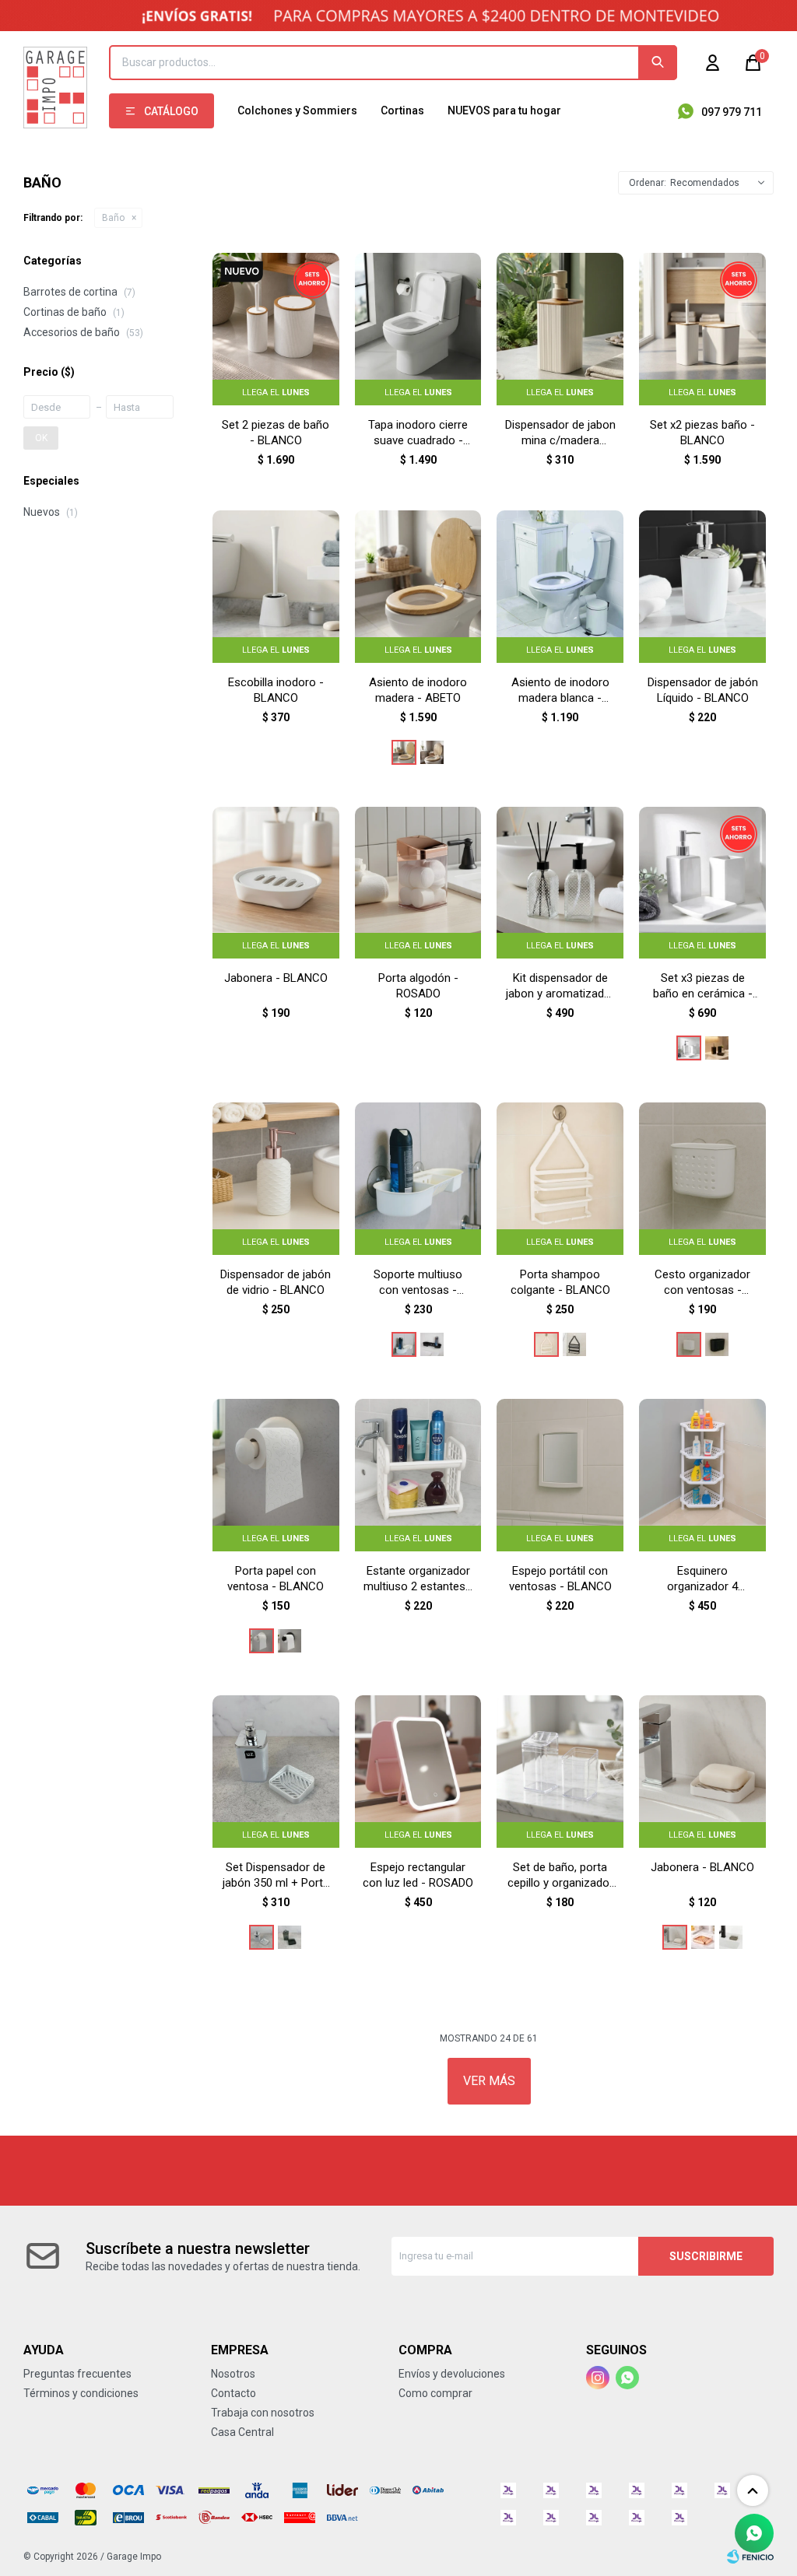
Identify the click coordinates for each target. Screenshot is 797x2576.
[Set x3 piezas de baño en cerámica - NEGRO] (717, 1048)
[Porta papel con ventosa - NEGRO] (290, 1641)
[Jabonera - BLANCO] (675, 1937)
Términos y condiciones (81, 2393)
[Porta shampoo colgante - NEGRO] (574, 1344)
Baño (113, 218)
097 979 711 (732, 112)
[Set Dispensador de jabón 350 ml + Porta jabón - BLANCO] (262, 1937)
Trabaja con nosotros (263, 2413)
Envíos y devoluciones (452, 2374)
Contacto (233, 2393)
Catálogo (171, 111)
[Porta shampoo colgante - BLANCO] (546, 1344)
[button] (658, 63)
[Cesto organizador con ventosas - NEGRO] (717, 1344)
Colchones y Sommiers (297, 110)
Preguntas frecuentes (77, 2374)
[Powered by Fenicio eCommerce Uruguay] (750, 2557)
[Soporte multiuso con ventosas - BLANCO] (404, 1344)
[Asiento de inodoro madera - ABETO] (404, 752)
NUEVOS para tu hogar (504, 110)
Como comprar (435, 2393)
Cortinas (402, 110)
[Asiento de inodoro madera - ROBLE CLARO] (432, 752)
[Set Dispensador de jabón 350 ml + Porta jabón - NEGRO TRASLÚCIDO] (290, 1937)
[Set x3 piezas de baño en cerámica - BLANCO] (689, 1048)
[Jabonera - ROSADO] (703, 1937)
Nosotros (233, 2374)
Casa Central (242, 2432)
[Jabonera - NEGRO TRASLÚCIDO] (731, 1937)
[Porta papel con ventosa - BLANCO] (262, 1641)
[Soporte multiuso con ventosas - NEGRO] (432, 1344)
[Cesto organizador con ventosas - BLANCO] (689, 1344)
